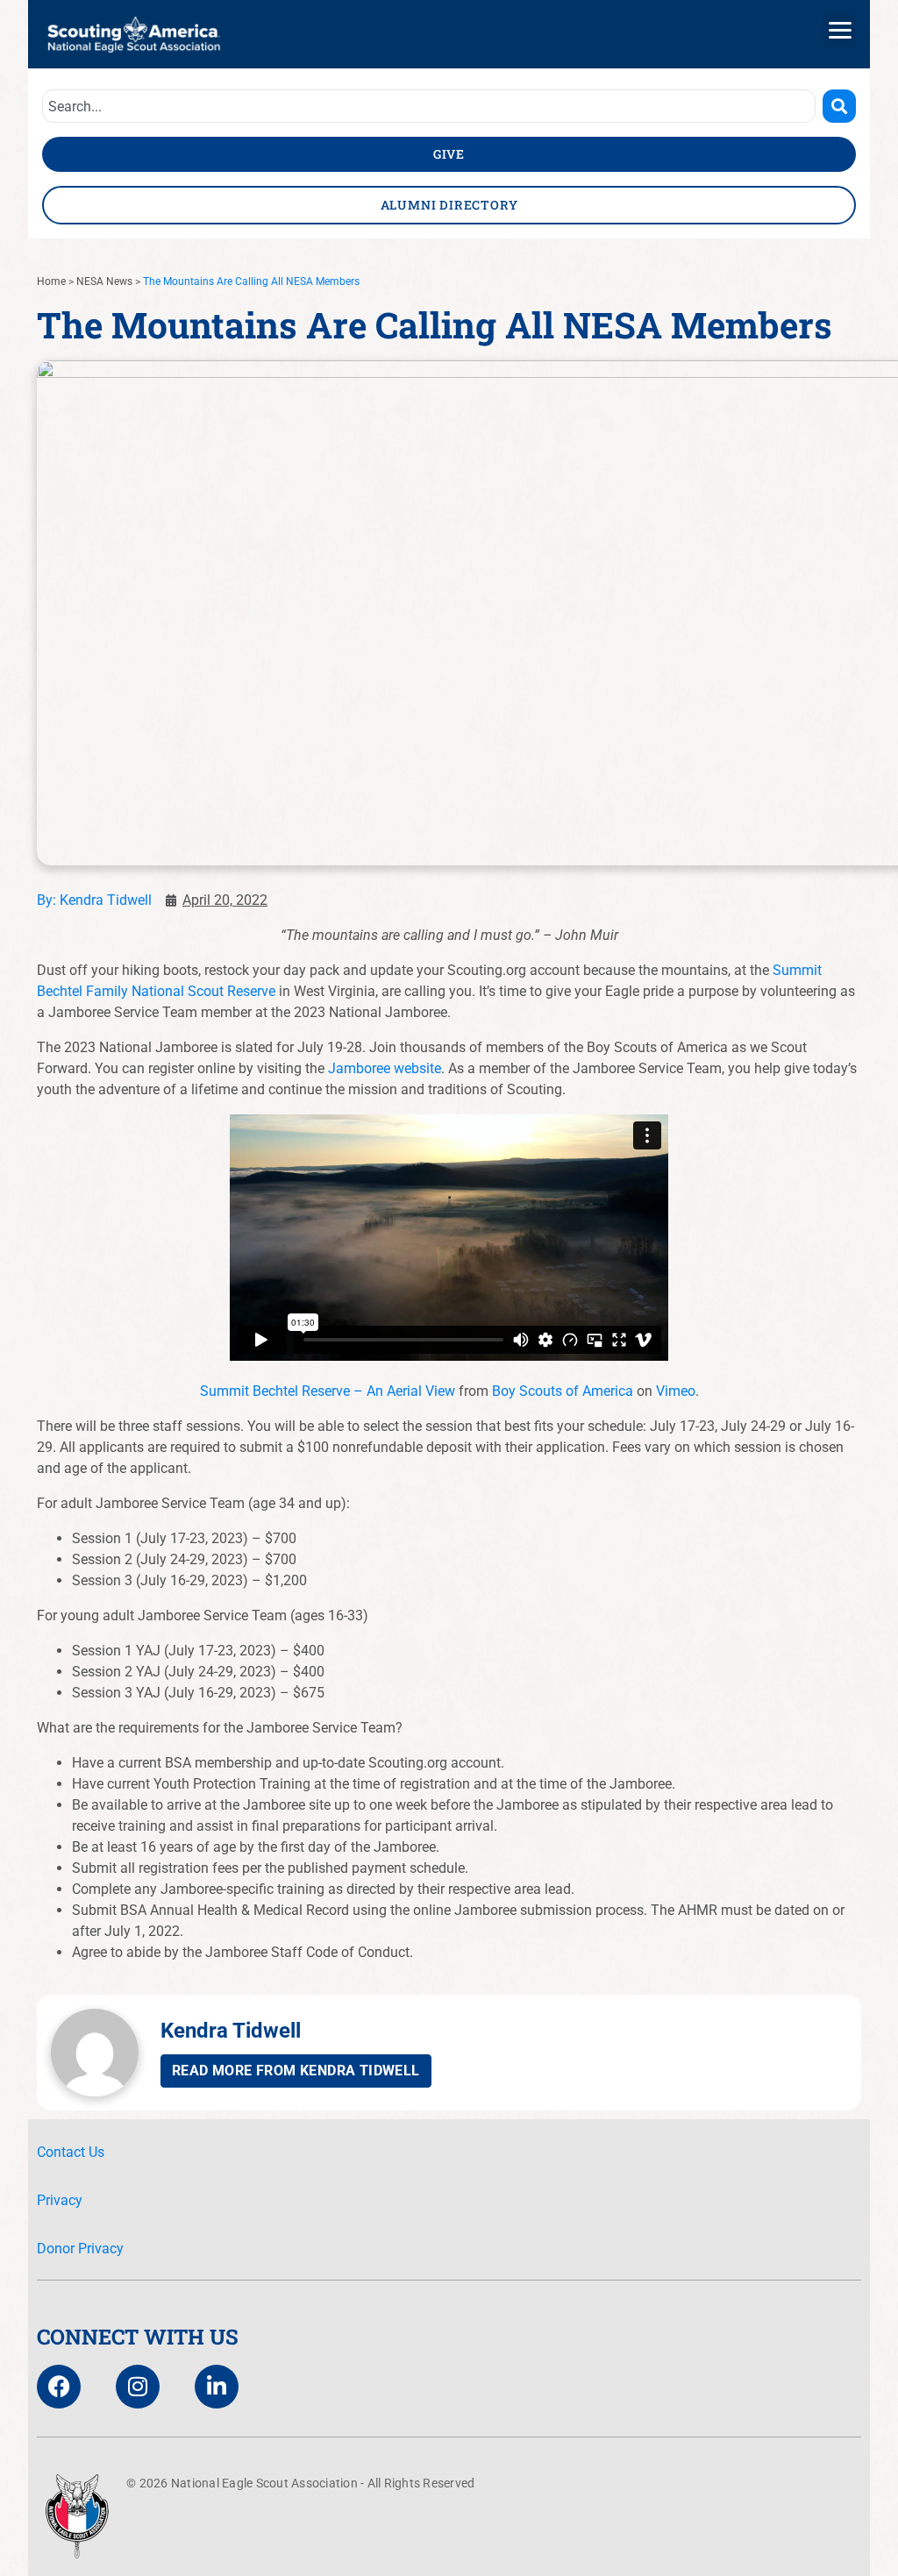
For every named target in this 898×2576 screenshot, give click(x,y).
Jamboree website (385, 1068)
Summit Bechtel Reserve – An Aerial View (328, 1391)
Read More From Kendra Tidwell (296, 2071)
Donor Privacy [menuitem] (80, 2249)
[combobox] (429, 106)
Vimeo (676, 1391)
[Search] (839, 106)
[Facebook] (59, 2387)
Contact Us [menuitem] (71, 2152)
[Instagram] (138, 2387)
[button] (840, 30)
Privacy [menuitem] (60, 2200)
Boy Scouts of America (563, 1391)
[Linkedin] (217, 2387)
